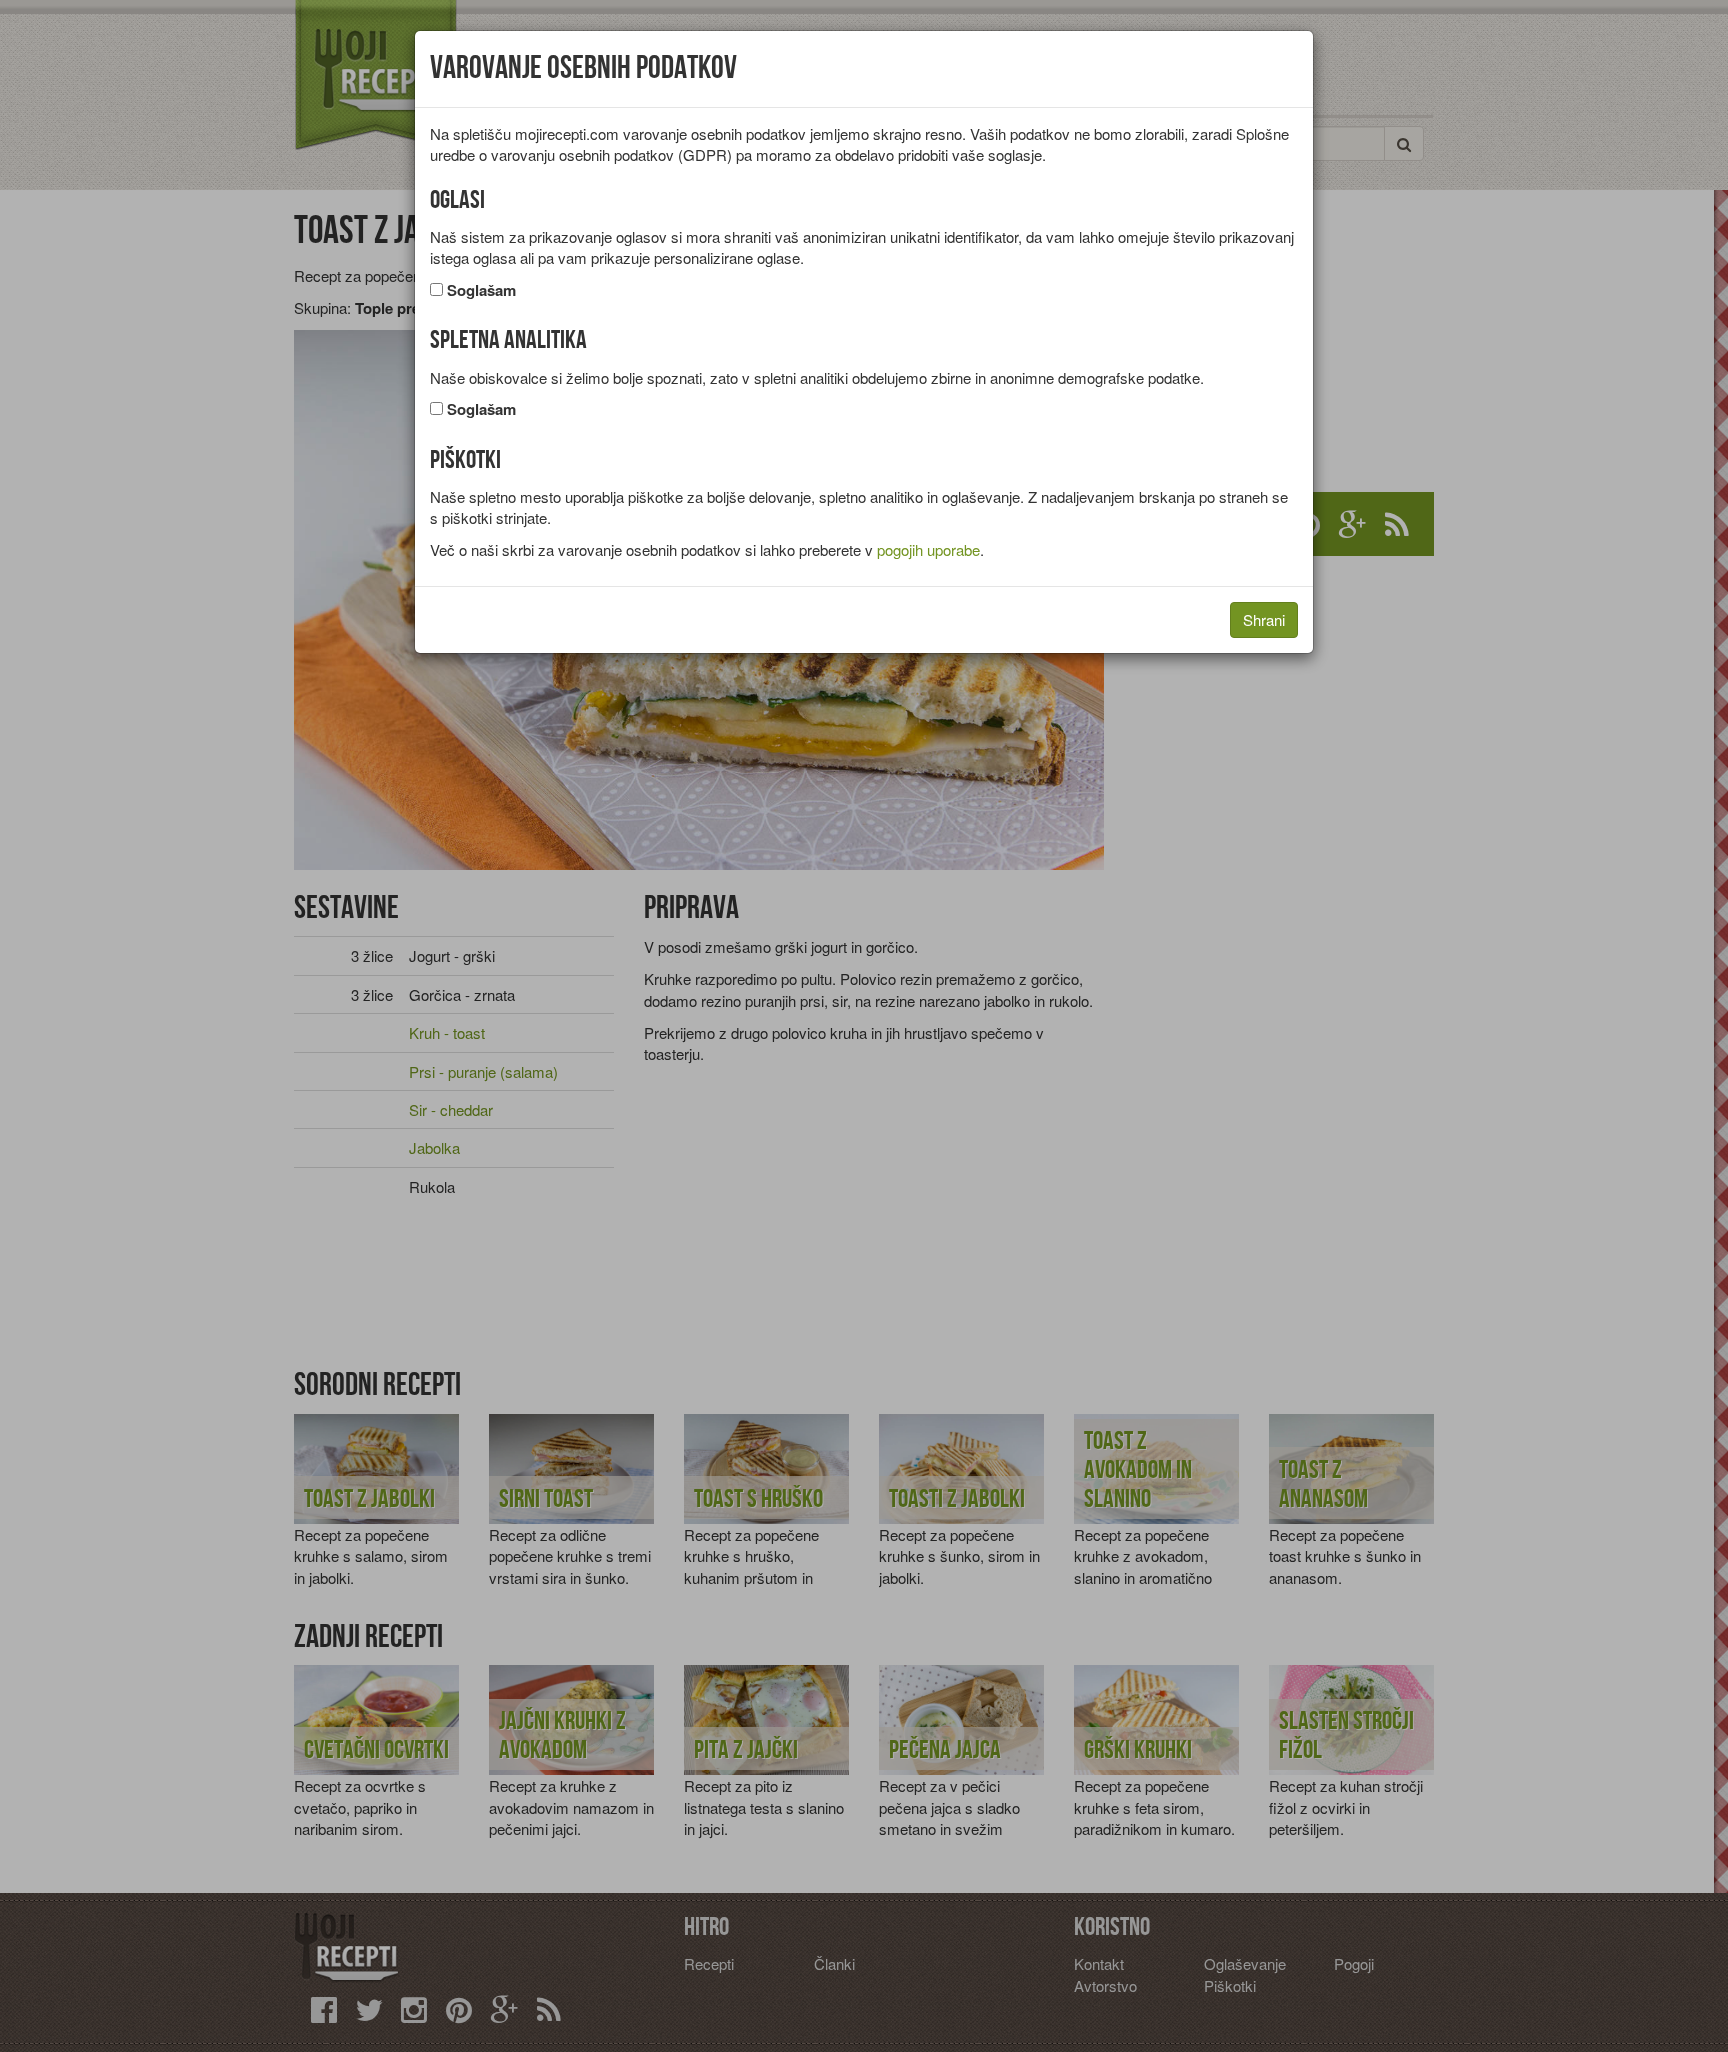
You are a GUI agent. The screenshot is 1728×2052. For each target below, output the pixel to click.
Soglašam (481, 290)
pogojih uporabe (928, 549)
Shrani (1264, 619)
